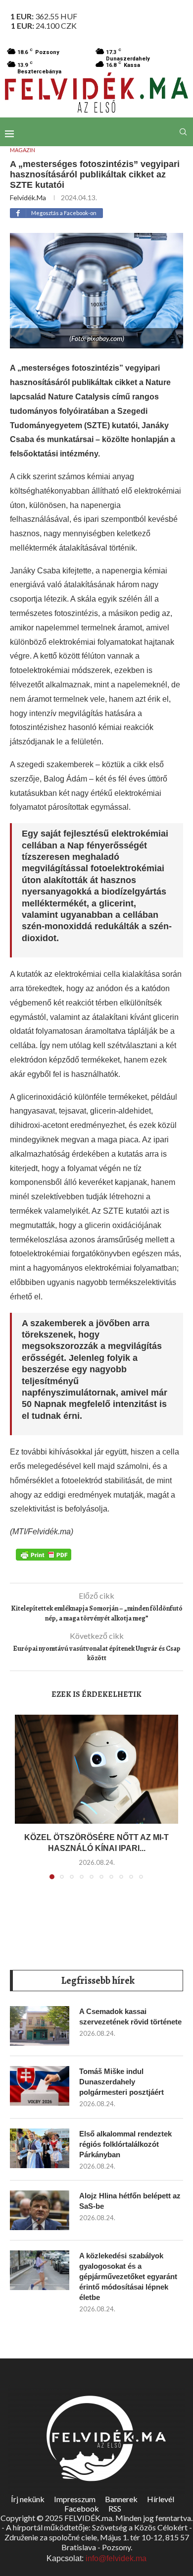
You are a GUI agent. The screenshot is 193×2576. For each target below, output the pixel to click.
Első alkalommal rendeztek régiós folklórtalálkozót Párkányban (125, 2144)
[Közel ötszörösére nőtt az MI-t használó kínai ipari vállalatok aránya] (96, 1769)
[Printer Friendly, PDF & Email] (44, 1554)
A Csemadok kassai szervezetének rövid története (130, 2016)
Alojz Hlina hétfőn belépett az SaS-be (130, 2201)
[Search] (183, 132)
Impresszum (75, 2499)
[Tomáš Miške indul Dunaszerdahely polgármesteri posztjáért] (40, 2086)
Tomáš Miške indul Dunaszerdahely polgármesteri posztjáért (121, 2082)
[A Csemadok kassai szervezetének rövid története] (40, 2026)
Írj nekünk (28, 2499)
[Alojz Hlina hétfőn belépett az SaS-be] (40, 2210)
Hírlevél (161, 2499)
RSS (115, 2508)
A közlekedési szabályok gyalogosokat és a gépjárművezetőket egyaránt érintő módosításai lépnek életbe (128, 2276)
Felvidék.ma (28, 197)
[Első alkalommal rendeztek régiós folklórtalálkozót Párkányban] (40, 2148)
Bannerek (121, 2499)
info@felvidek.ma (116, 2558)
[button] (23, 1803)
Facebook (82, 2508)
